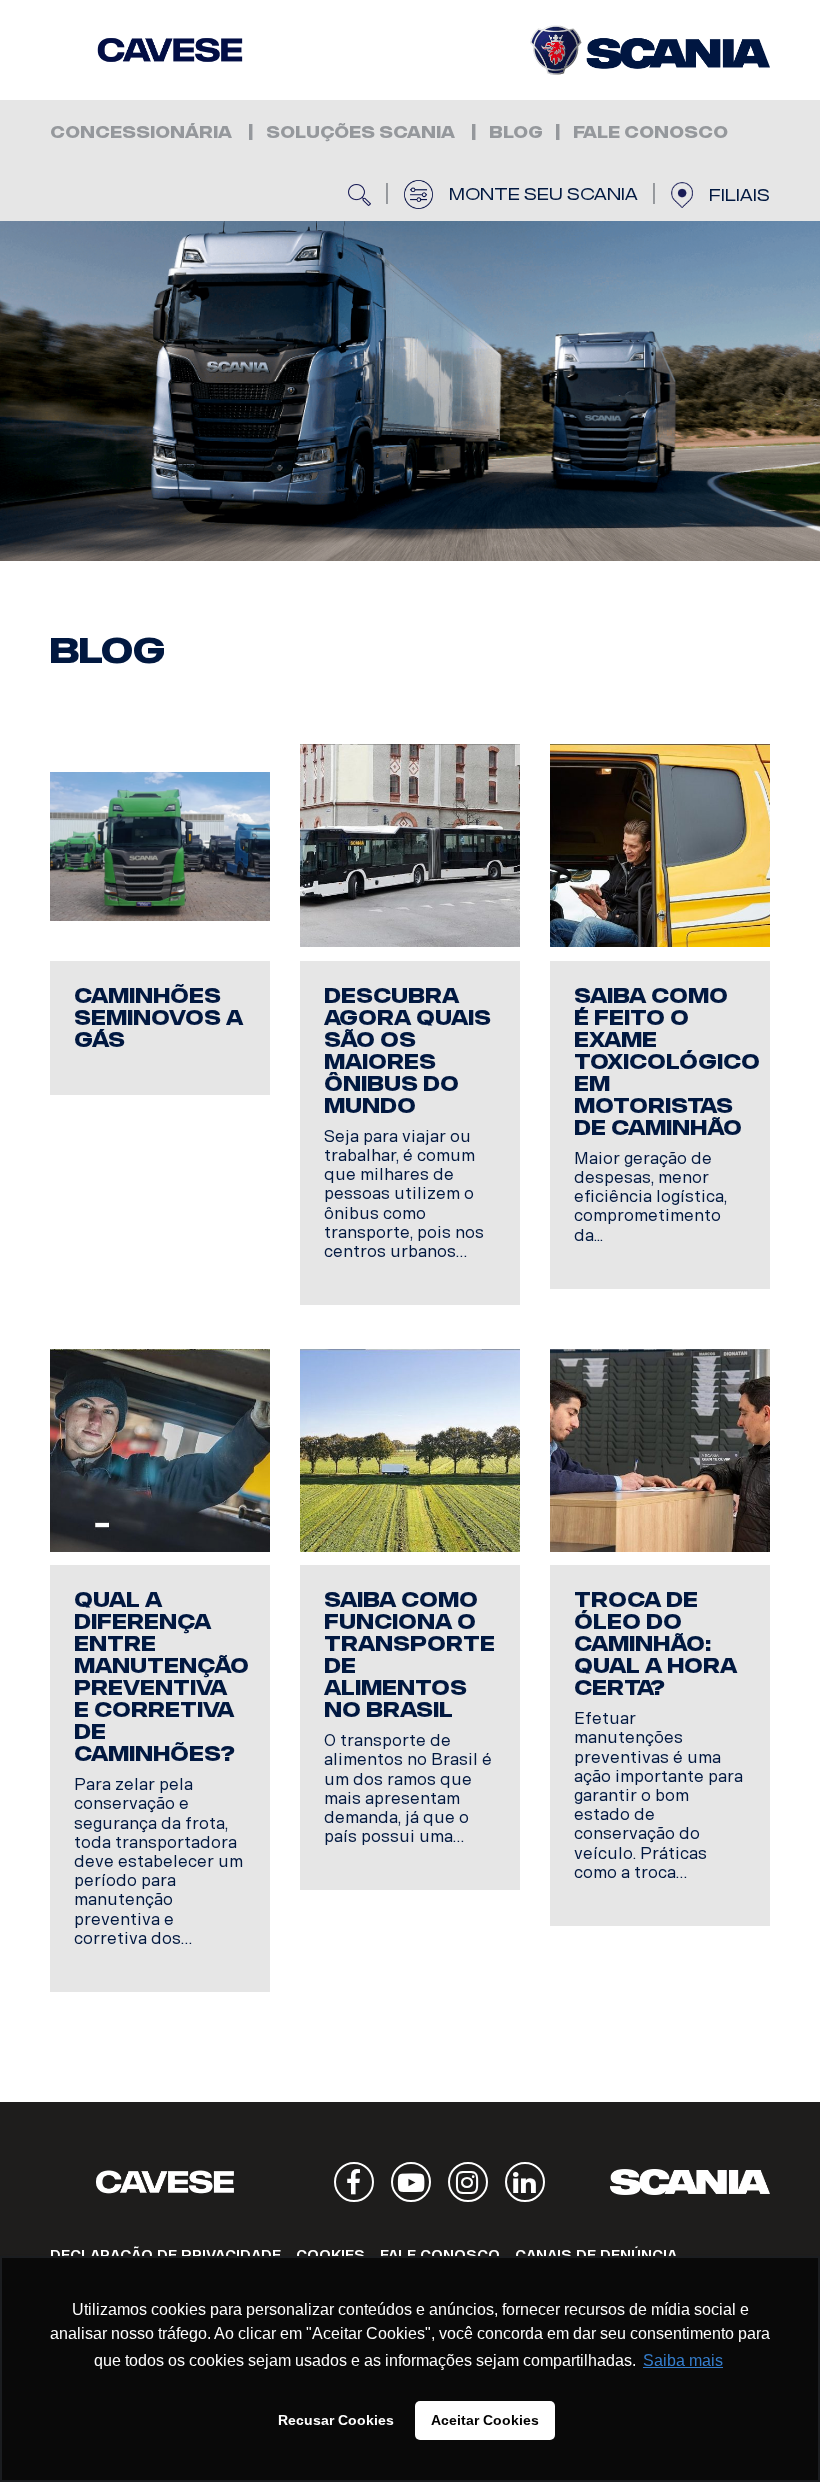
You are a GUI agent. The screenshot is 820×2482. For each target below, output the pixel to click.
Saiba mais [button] (683, 2360)
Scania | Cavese (170, 50)
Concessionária (141, 132)
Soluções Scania (360, 132)
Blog (516, 132)
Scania (690, 2182)
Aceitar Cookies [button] (485, 2420)
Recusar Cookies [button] (336, 2420)
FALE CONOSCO (650, 132)
